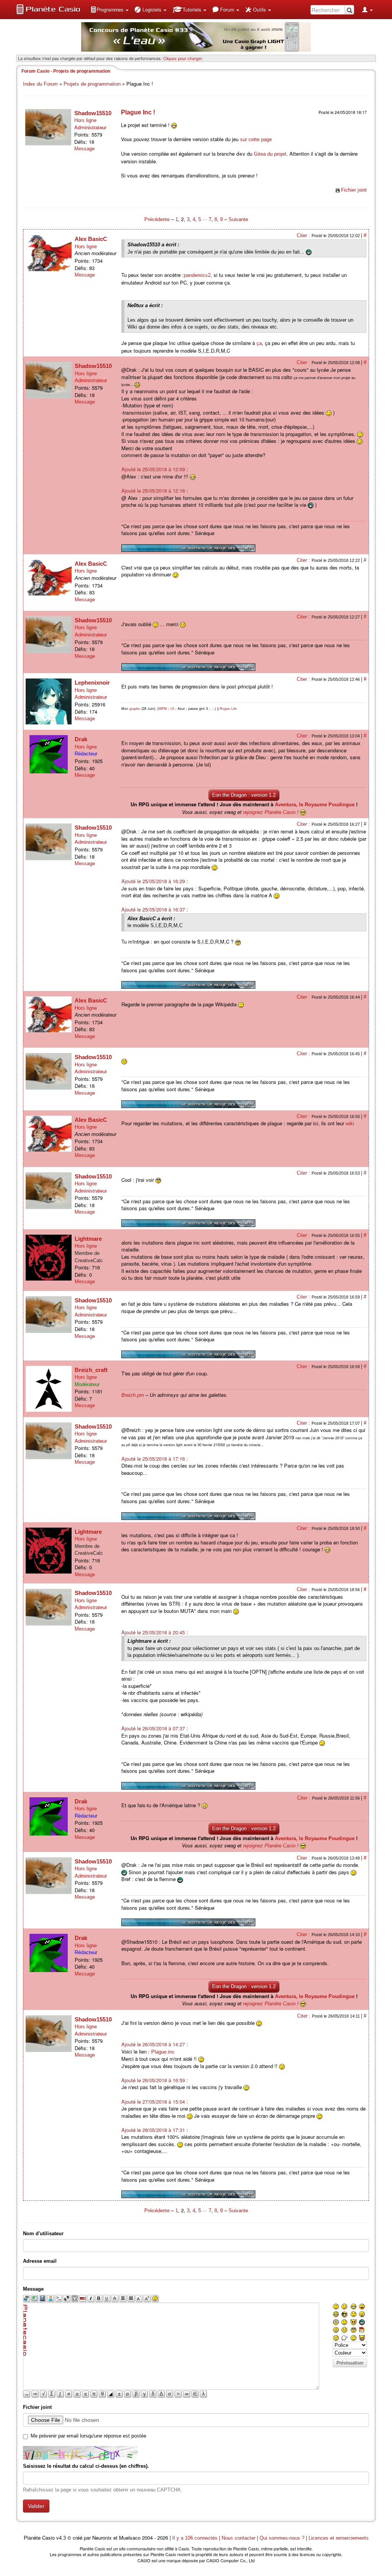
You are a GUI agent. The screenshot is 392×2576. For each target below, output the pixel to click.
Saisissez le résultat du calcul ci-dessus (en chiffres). (86, 2466)
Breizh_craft (91, 1370)
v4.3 (61, 2538)
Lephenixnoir (92, 683)
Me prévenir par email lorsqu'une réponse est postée (88, 2436)
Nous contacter (238, 2538)
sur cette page (256, 139)
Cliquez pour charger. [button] (183, 58)
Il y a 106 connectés (196, 2538)
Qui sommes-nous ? (282, 2538)
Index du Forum (40, 84)
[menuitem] (109, 10)
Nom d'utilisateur (43, 2233)
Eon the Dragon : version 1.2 (244, 795)
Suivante (238, 219)
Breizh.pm (133, 1395)
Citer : (304, 235)
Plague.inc (163, 2052)
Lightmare (88, 1239)
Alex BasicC (91, 239)
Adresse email (40, 2261)
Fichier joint (354, 190)
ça (259, 343)
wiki (350, 1124)
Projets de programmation (92, 84)
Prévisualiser (350, 2363)
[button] (109, 10)
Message (84, 149)
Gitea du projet (270, 154)
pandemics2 (197, 275)
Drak (81, 739)
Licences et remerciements (339, 2538)
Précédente (158, 219)
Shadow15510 (93, 113)
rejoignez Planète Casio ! (271, 812)
